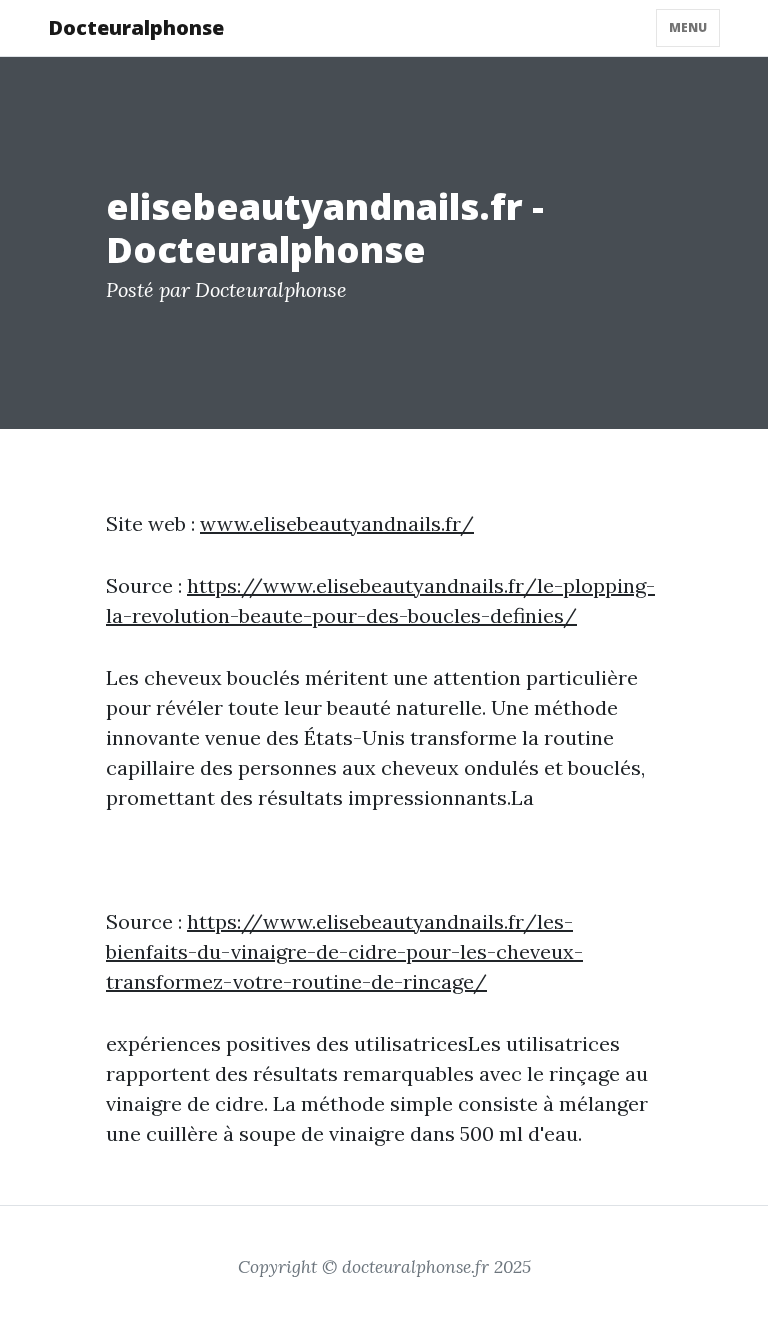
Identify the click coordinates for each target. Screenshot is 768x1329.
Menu (688, 27)
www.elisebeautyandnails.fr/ (337, 523)
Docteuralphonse (136, 27)
